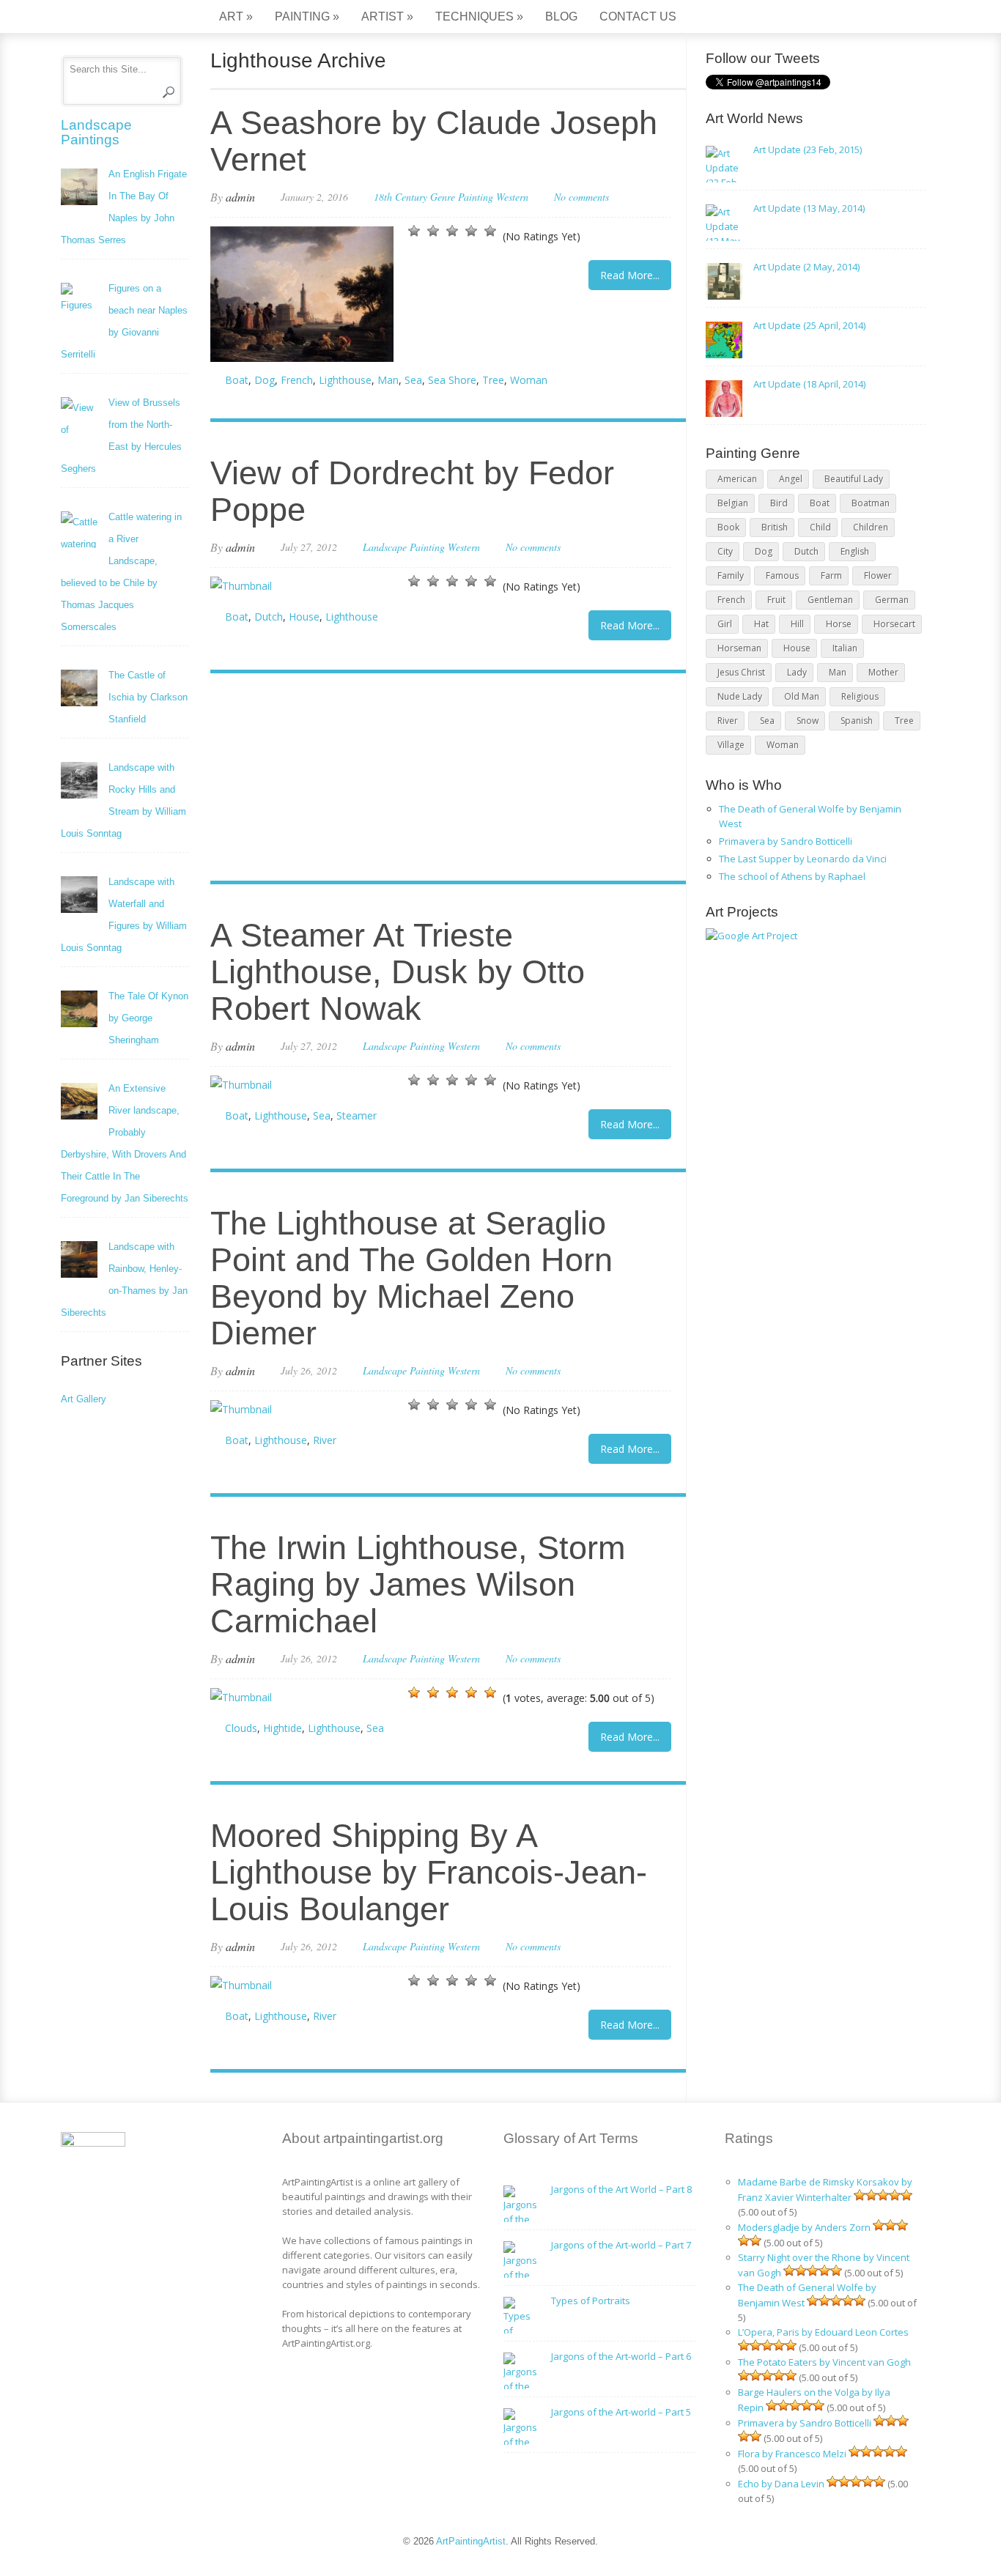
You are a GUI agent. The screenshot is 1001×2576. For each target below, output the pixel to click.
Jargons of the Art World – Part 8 (621, 2189)
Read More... (630, 275)
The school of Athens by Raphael (792, 876)
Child (820, 527)
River (325, 1440)
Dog (265, 380)
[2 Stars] (433, 231)
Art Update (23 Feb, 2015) (808, 149)
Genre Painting (462, 197)
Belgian (733, 503)
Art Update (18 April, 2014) (809, 384)
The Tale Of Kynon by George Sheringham (148, 1018)
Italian (845, 648)
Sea (413, 380)
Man (388, 380)
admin (240, 197)
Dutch (269, 617)
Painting (307, 16)
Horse (839, 624)
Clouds (241, 1728)
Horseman (739, 648)
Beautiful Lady (854, 479)
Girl (725, 624)
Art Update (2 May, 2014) (806, 267)
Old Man (802, 696)
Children (871, 527)
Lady (797, 672)
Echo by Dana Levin (781, 2484)
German (892, 600)
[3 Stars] (452, 231)
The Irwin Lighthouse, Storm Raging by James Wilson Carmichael (418, 1584)
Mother (883, 672)
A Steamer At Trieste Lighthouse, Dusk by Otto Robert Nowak (398, 972)
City (725, 551)
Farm (831, 575)
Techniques (479, 16)
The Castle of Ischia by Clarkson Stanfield (148, 697)
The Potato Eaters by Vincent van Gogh (824, 2362)
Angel (791, 479)
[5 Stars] (490, 231)
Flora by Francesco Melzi (792, 2454)
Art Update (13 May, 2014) (809, 208)
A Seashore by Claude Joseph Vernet (434, 141)
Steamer (357, 1115)
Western (512, 197)
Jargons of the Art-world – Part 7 (621, 2245)
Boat (237, 380)
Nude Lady (740, 696)
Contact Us (638, 16)
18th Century (400, 197)
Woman (529, 380)
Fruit (776, 600)
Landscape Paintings (96, 132)
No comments (581, 197)
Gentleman (830, 600)
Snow (808, 721)
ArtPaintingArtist (117, 18)
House (304, 617)
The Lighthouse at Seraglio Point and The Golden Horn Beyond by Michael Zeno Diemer (411, 1278)
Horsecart (894, 624)
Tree (493, 380)
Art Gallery (84, 1399)
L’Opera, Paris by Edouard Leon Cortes (823, 2332)
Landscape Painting (404, 547)
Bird (779, 503)
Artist (387, 16)
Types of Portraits (591, 2301)
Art (236, 16)
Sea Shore (452, 380)
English (855, 551)
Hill (797, 624)
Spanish (857, 721)
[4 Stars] (471, 231)
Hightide (282, 1728)
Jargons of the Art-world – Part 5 (621, 2412)
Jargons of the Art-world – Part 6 (621, 2356)
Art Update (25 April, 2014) (809, 325)
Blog (561, 16)
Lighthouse (345, 380)
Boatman (871, 503)
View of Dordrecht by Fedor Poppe (412, 491)
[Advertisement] (441, 779)
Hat (761, 624)
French (297, 380)
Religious (860, 696)
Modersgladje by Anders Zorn (804, 2227)
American (737, 479)
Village (731, 745)
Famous (782, 575)
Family (731, 575)
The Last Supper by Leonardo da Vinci (803, 859)
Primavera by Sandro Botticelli (786, 841)
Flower (878, 575)
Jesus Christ (741, 672)
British (775, 527)
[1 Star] (414, 231)
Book (728, 527)
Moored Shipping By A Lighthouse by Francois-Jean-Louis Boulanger (429, 1872)
